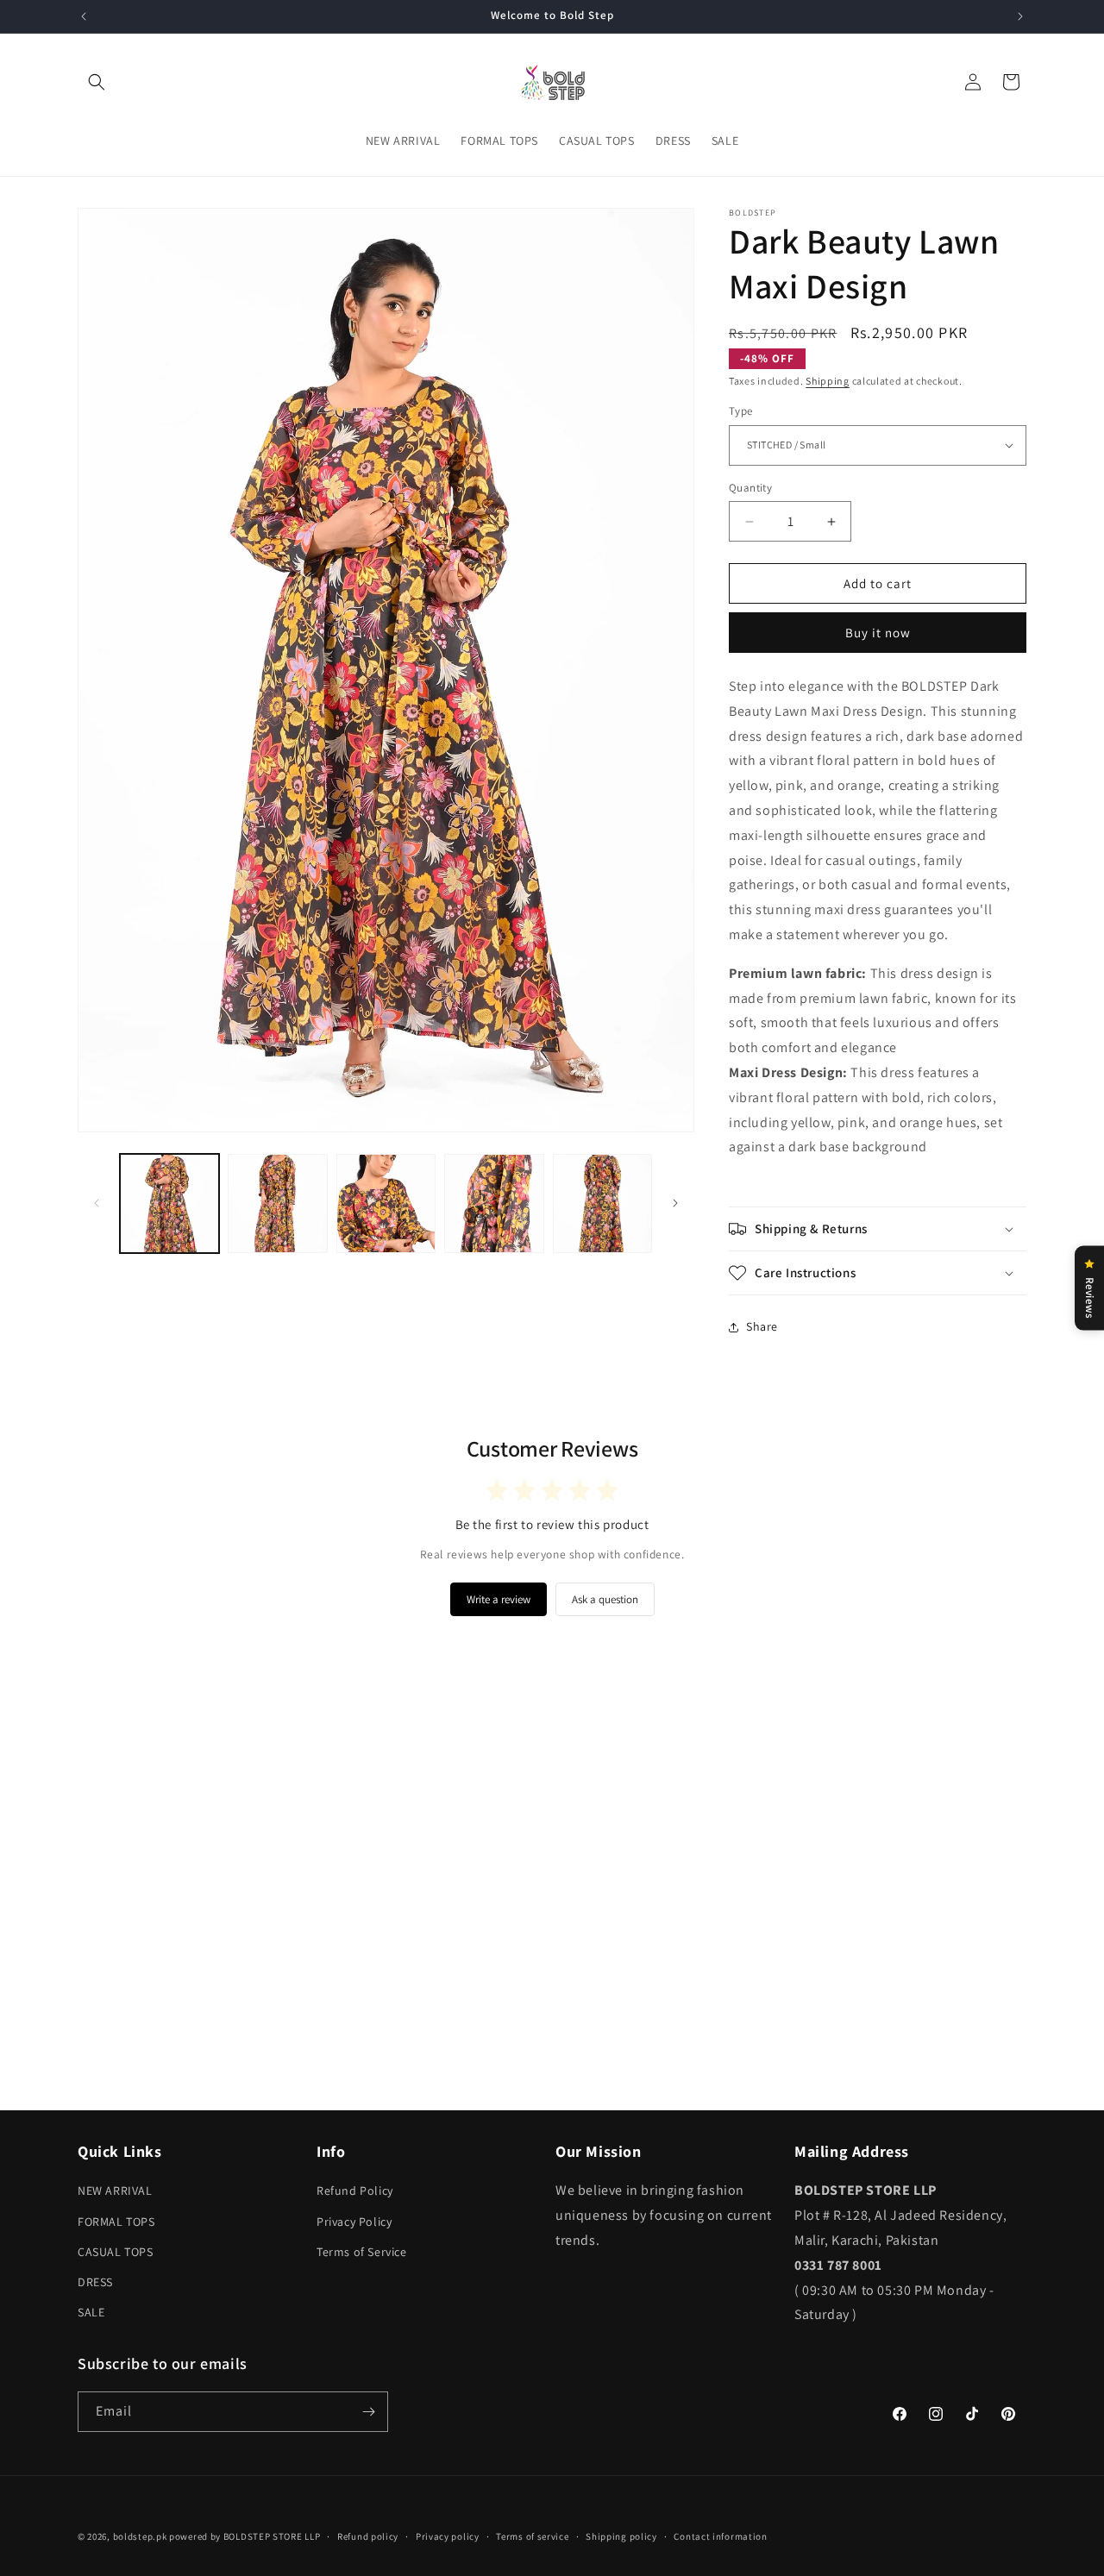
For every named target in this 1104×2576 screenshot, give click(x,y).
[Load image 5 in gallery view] (602, 1203)
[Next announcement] (1020, 16)
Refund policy (368, 2535)
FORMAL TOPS (116, 2221)
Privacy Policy (354, 2221)
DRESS (95, 2282)
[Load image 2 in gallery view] (277, 1203)
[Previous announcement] (84, 16)
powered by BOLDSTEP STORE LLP (245, 2536)
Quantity (750, 488)
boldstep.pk (140, 2536)
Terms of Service (362, 2252)
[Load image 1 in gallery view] (169, 1203)
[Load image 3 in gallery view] (386, 1203)
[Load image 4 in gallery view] (494, 1203)
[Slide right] (675, 1203)
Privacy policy (448, 2535)
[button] (97, 82)
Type (741, 411)
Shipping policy (621, 2535)
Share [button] (762, 1326)
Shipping (828, 381)
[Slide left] (97, 1203)
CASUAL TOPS (116, 2252)
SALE (91, 2312)
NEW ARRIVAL (115, 2191)
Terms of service (532, 2535)
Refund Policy (355, 2191)
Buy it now (878, 633)
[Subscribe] (368, 2412)
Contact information (720, 2535)
